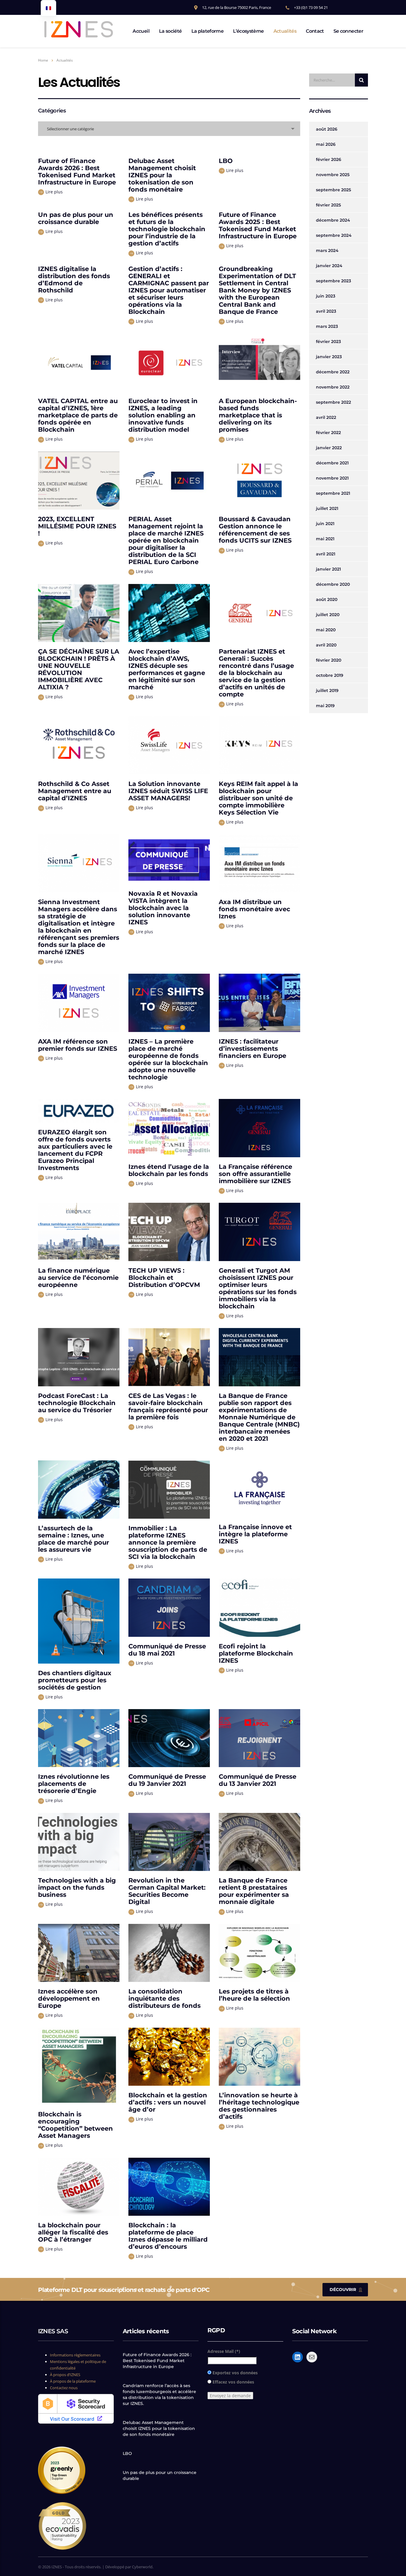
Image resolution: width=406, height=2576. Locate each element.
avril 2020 (326, 645)
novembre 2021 (332, 478)
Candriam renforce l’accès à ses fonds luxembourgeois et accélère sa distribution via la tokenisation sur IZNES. (159, 2395)
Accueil (141, 31)
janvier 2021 (328, 569)
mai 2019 (325, 706)
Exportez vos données (235, 2373)
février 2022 (328, 433)
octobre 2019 (330, 675)
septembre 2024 (334, 235)
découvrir (343, 2290)
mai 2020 (326, 630)
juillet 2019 (327, 690)
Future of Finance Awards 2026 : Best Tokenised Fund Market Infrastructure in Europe (157, 2361)
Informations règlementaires (75, 2355)
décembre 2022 (333, 372)
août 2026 (327, 129)
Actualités (285, 31)
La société (170, 31)
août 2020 (327, 599)
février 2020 (329, 660)
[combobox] (169, 129)
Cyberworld (142, 2567)
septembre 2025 (333, 190)
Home (43, 60)
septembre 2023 (333, 281)
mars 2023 (327, 326)
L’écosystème (248, 31)
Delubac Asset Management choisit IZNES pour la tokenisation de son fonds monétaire (159, 2428)
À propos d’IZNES (65, 2375)
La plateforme (208, 31)
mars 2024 (327, 250)
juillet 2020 (328, 615)
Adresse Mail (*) (224, 2351)
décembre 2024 (333, 220)
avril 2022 (326, 417)
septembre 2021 (333, 493)
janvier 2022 (329, 448)
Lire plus (53, 192)
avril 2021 (326, 554)
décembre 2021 (332, 463)
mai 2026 (326, 144)
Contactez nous (64, 2388)
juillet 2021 (327, 508)
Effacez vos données (233, 2382)
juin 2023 (326, 296)
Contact (315, 31)
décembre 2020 (333, 584)
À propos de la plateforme (73, 2381)
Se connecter (348, 31)
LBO (127, 2453)
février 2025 (328, 205)
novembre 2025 (333, 175)
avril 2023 (326, 311)
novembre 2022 (333, 387)
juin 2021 (325, 524)
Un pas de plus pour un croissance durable (160, 2475)
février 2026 (329, 159)
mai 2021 (325, 539)
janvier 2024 (329, 266)
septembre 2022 (333, 402)
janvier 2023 (329, 357)
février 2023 (328, 342)
